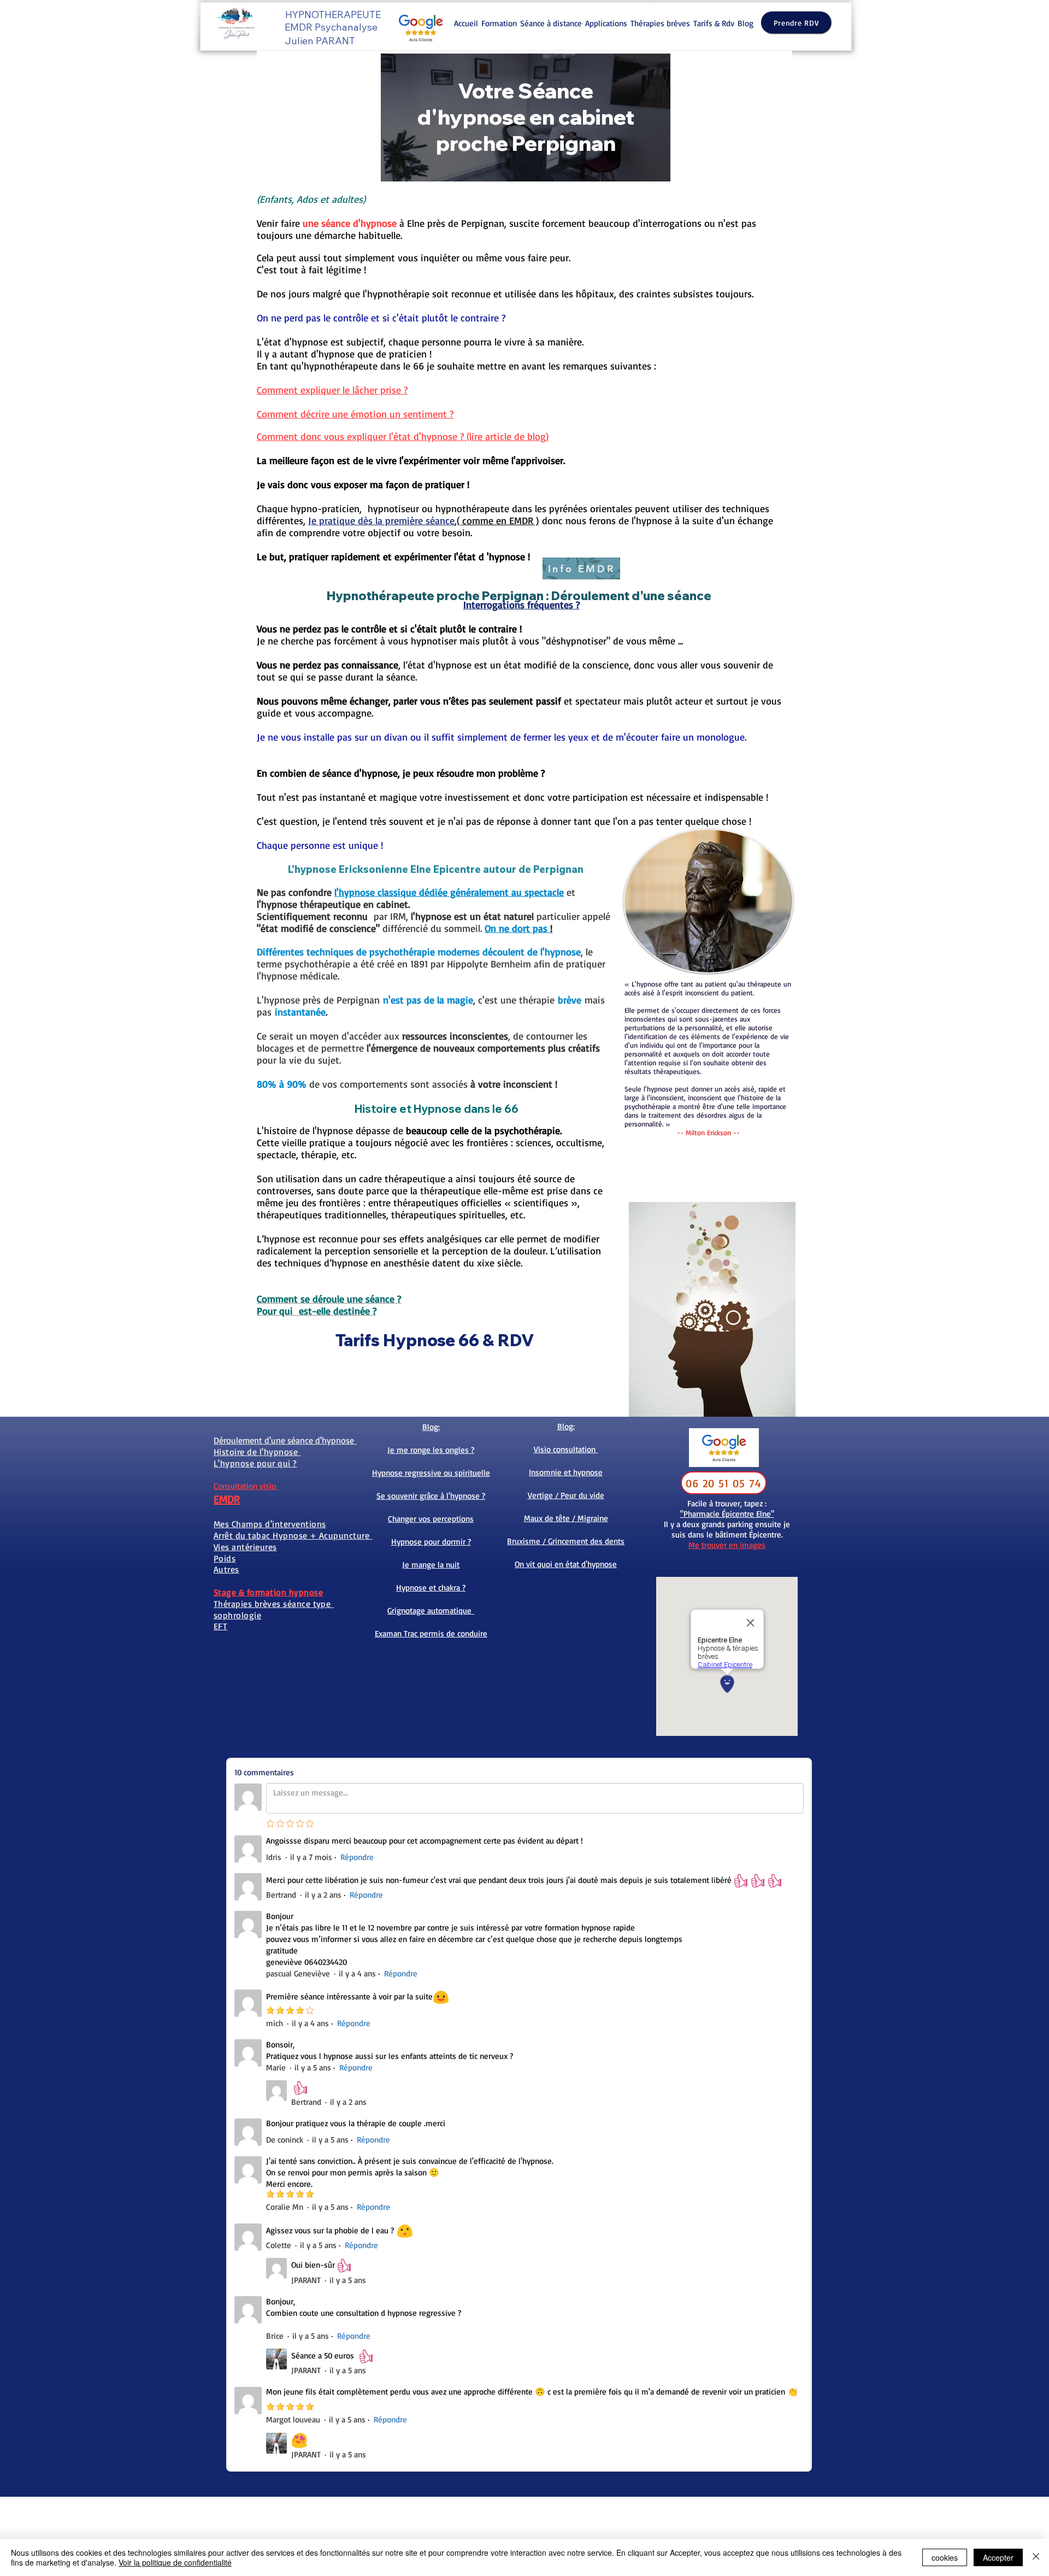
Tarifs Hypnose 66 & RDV (437, 1340)
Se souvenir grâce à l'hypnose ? (431, 1496)
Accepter (998, 2557)
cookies (945, 2557)
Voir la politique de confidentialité (175, 2562)
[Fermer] (1036, 2557)
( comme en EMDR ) (498, 520)
